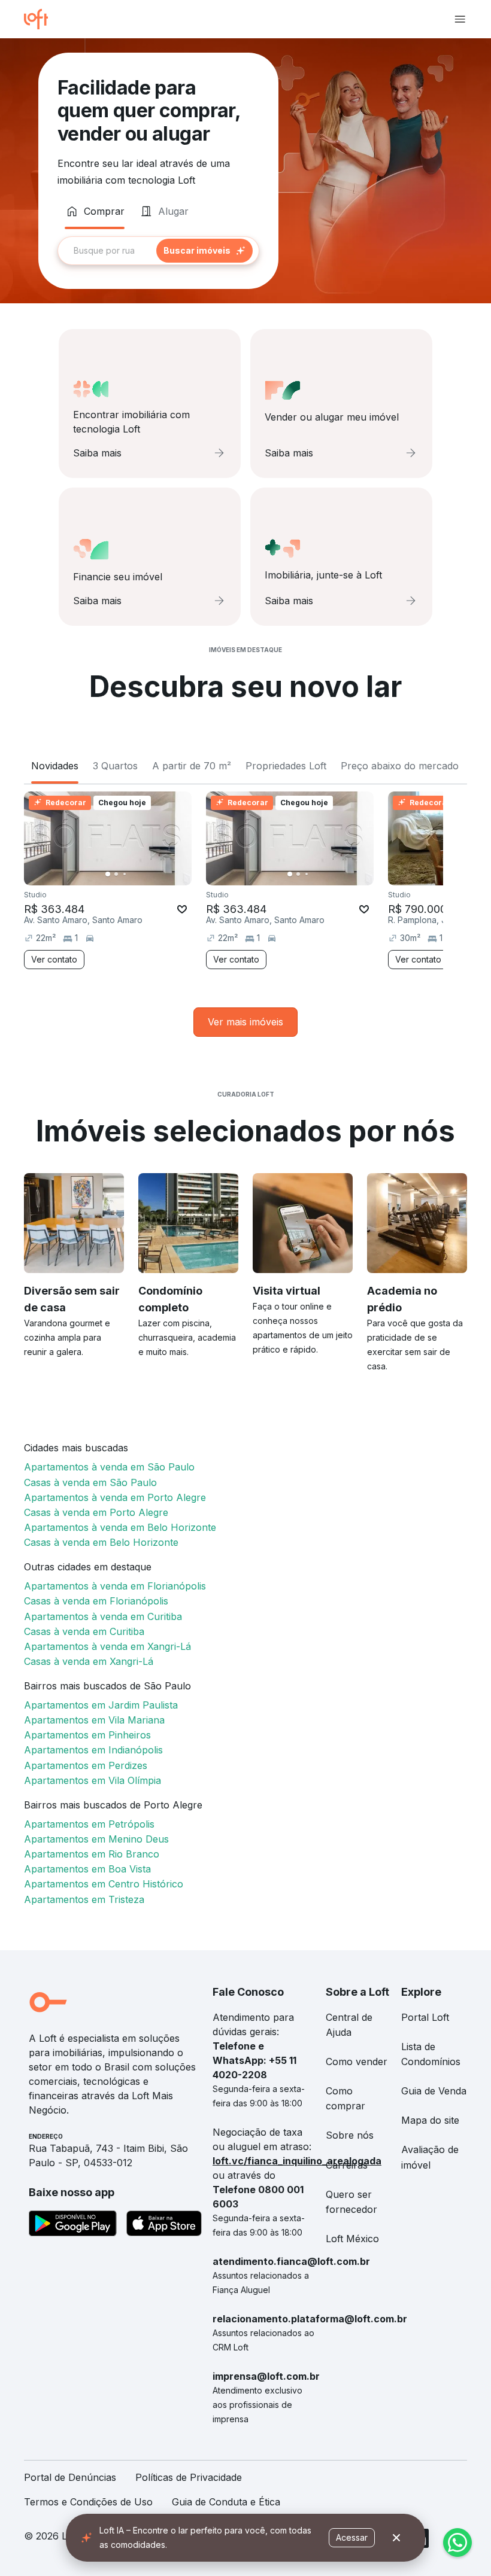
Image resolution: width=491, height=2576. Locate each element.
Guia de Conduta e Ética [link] (226, 2502)
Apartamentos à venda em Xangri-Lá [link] (107, 1646)
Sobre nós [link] (350, 2135)
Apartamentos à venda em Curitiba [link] (103, 1616)
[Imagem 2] (116, 874)
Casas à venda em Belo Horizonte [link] (101, 1542)
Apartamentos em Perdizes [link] (86, 1765)
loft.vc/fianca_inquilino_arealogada (297, 2161)
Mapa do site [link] (430, 2120)
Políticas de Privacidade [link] (189, 2477)
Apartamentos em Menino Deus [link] (96, 1839)
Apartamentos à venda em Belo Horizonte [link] (120, 1527)
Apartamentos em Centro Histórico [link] (104, 1884)
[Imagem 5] (141, 874)
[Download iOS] (164, 2225)
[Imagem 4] (133, 874)
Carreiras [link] (347, 2165)
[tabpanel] (158, 251)
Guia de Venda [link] (434, 2091)
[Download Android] (73, 2225)
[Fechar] (396, 2538)
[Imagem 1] (108, 874)
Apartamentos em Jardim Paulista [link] (101, 1705)
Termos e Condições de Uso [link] (88, 2502)
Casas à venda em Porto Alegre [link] (96, 1512)
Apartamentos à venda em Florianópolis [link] (115, 1586)
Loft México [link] (352, 2239)
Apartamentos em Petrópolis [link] (89, 1824)
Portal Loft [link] (425, 2017)
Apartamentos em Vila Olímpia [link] (93, 1780)
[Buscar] (204, 251)
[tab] (95, 211)
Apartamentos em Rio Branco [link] (92, 1854)
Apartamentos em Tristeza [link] (84, 1899)
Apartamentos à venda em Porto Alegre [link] (115, 1497)
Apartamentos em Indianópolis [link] (93, 1750)
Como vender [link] (357, 2062)
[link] (245, 1022)
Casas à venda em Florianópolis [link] (96, 1601)
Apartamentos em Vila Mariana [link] (94, 1720)
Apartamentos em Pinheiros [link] (87, 1735)
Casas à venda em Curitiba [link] (84, 1631)
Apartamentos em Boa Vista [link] (87, 1869)
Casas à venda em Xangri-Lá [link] (89, 1661)
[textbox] (158, 251)
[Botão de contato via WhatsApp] (457, 2542)
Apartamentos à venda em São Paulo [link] (109, 1467)
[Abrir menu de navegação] (460, 19)
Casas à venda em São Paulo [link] (90, 1482)
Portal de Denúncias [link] (70, 2477)
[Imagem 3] (125, 874)
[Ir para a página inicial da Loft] (41, 19)
